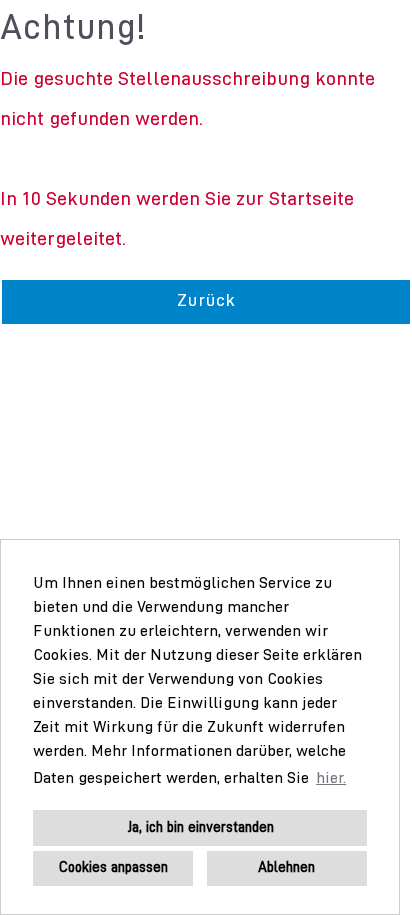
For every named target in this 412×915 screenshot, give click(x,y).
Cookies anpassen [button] (113, 868)
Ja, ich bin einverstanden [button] (200, 828)
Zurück (206, 301)
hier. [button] (331, 779)
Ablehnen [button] (286, 868)
